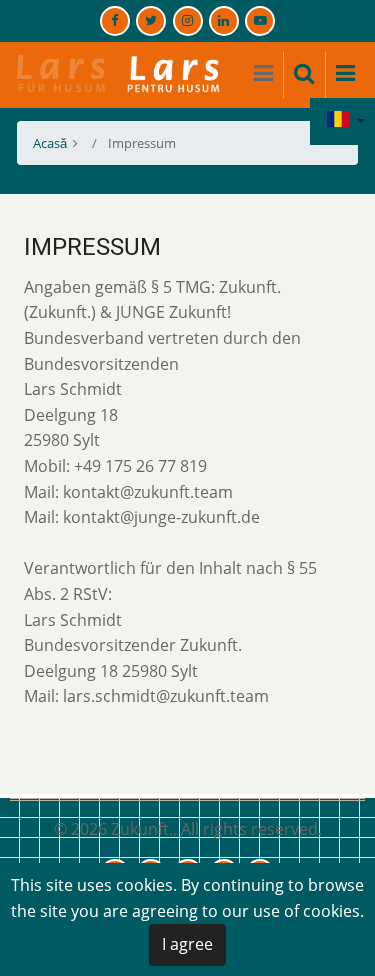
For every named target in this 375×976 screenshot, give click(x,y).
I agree (187, 944)
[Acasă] (119, 73)
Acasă (50, 143)
